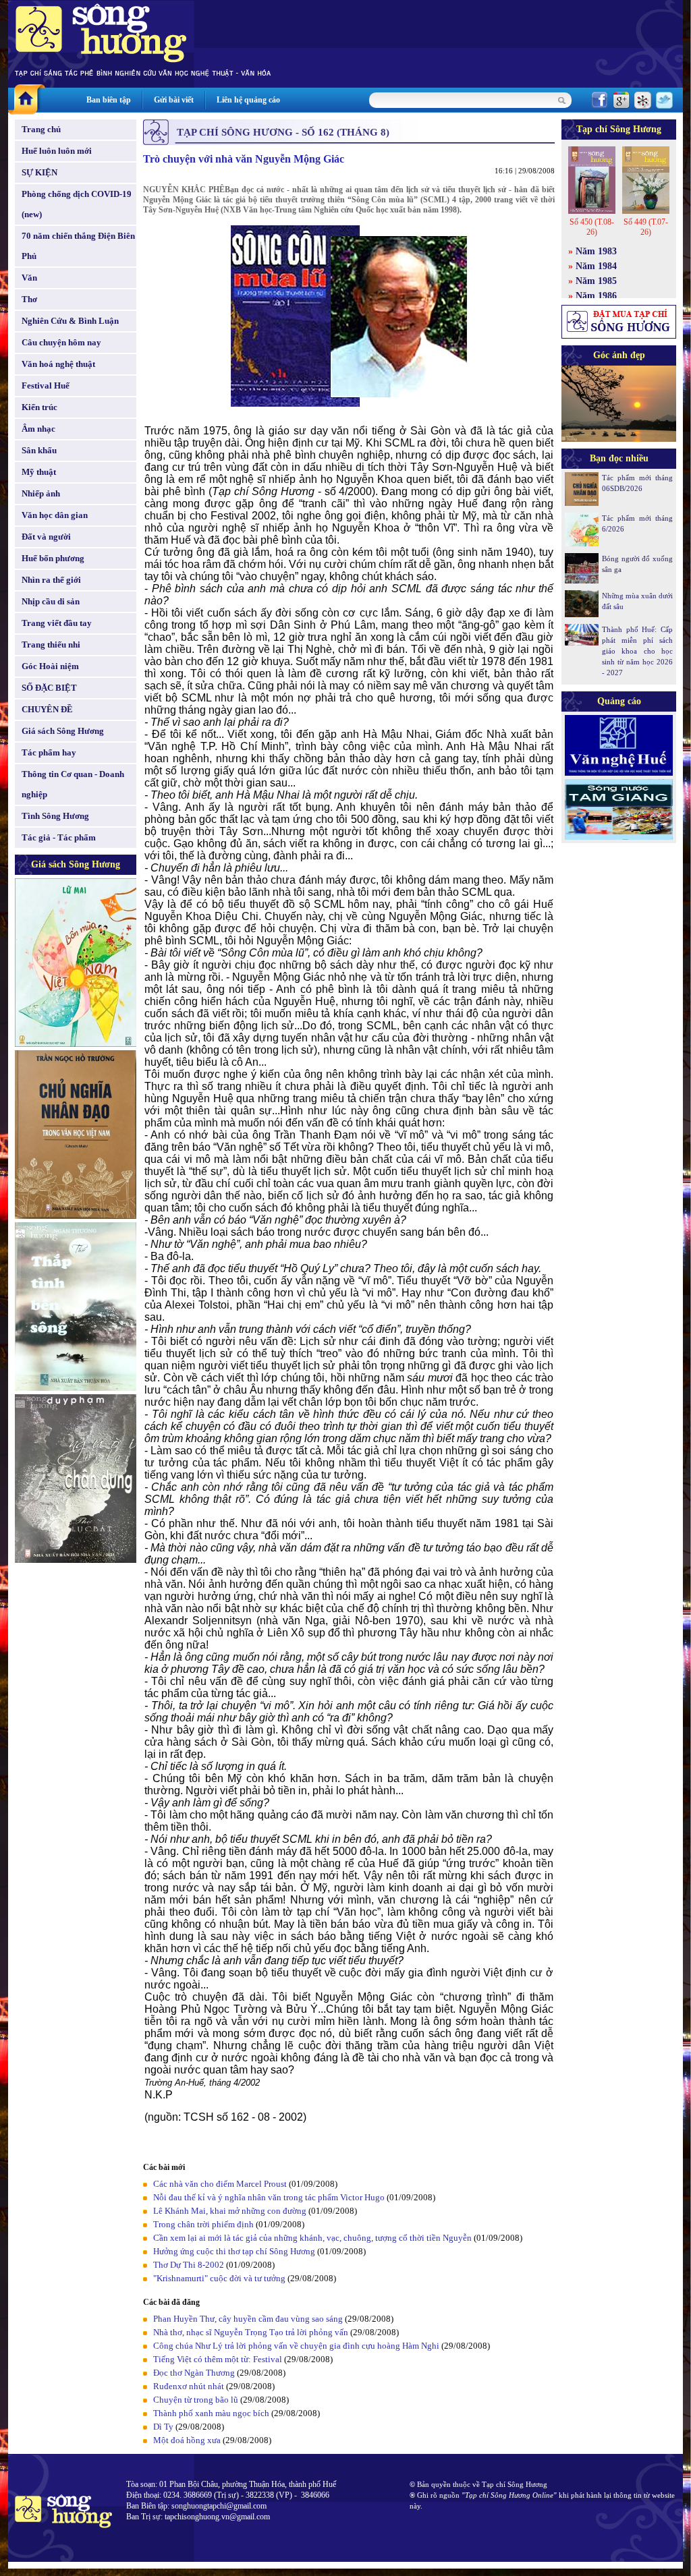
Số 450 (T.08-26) (592, 227)
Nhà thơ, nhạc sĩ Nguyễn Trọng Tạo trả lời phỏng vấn (251, 2332)
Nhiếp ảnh (41, 493)
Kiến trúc (39, 407)
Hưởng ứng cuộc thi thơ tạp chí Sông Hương (234, 2251)
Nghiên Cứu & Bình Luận (70, 321)
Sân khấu (39, 450)
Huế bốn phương (53, 558)
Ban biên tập (109, 100)
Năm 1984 (596, 266)
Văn (29, 278)
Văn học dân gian (55, 515)
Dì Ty (163, 2427)
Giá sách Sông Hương (63, 731)
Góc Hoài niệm (50, 666)
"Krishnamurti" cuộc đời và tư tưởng (219, 2278)
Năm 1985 (596, 281)
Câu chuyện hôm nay (61, 342)
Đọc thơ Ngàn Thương (194, 2373)
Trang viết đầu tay (57, 623)
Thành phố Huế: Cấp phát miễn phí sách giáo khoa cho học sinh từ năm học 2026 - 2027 (637, 651)
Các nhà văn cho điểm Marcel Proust (220, 2184)
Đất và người (46, 537)
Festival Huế (46, 385)
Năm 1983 (596, 251)
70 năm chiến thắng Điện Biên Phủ (78, 246)
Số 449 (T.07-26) (646, 227)
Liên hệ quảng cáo (248, 100)
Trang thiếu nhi (51, 645)
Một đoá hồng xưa (187, 2440)
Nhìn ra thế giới (51, 580)
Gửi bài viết (174, 100)
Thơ (29, 299)
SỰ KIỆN (39, 172)
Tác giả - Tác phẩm (59, 837)
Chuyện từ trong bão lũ (196, 2400)
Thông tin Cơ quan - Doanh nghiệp (73, 784)
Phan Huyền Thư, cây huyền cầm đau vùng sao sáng (248, 2319)
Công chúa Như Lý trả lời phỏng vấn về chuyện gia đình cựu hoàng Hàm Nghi (296, 2346)
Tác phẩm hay (49, 752)
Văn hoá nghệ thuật (58, 364)
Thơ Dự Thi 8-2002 (189, 2265)
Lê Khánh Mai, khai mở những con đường (230, 2211)
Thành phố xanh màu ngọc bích (211, 2413)
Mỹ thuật (39, 472)
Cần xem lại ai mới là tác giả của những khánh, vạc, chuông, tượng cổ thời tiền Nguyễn (312, 2238)
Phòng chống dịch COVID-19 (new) (77, 204)
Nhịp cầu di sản (51, 601)
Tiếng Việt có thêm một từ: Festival (218, 2359)
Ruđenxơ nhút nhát (189, 2386)
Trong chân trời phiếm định (203, 2224)
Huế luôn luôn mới (57, 151)
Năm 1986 (596, 296)
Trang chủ (41, 129)
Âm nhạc (38, 429)
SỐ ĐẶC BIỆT (49, 688)
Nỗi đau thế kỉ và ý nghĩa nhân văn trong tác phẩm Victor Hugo (269, 2197)
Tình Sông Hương (55, 816)
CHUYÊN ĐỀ (47, 709)
